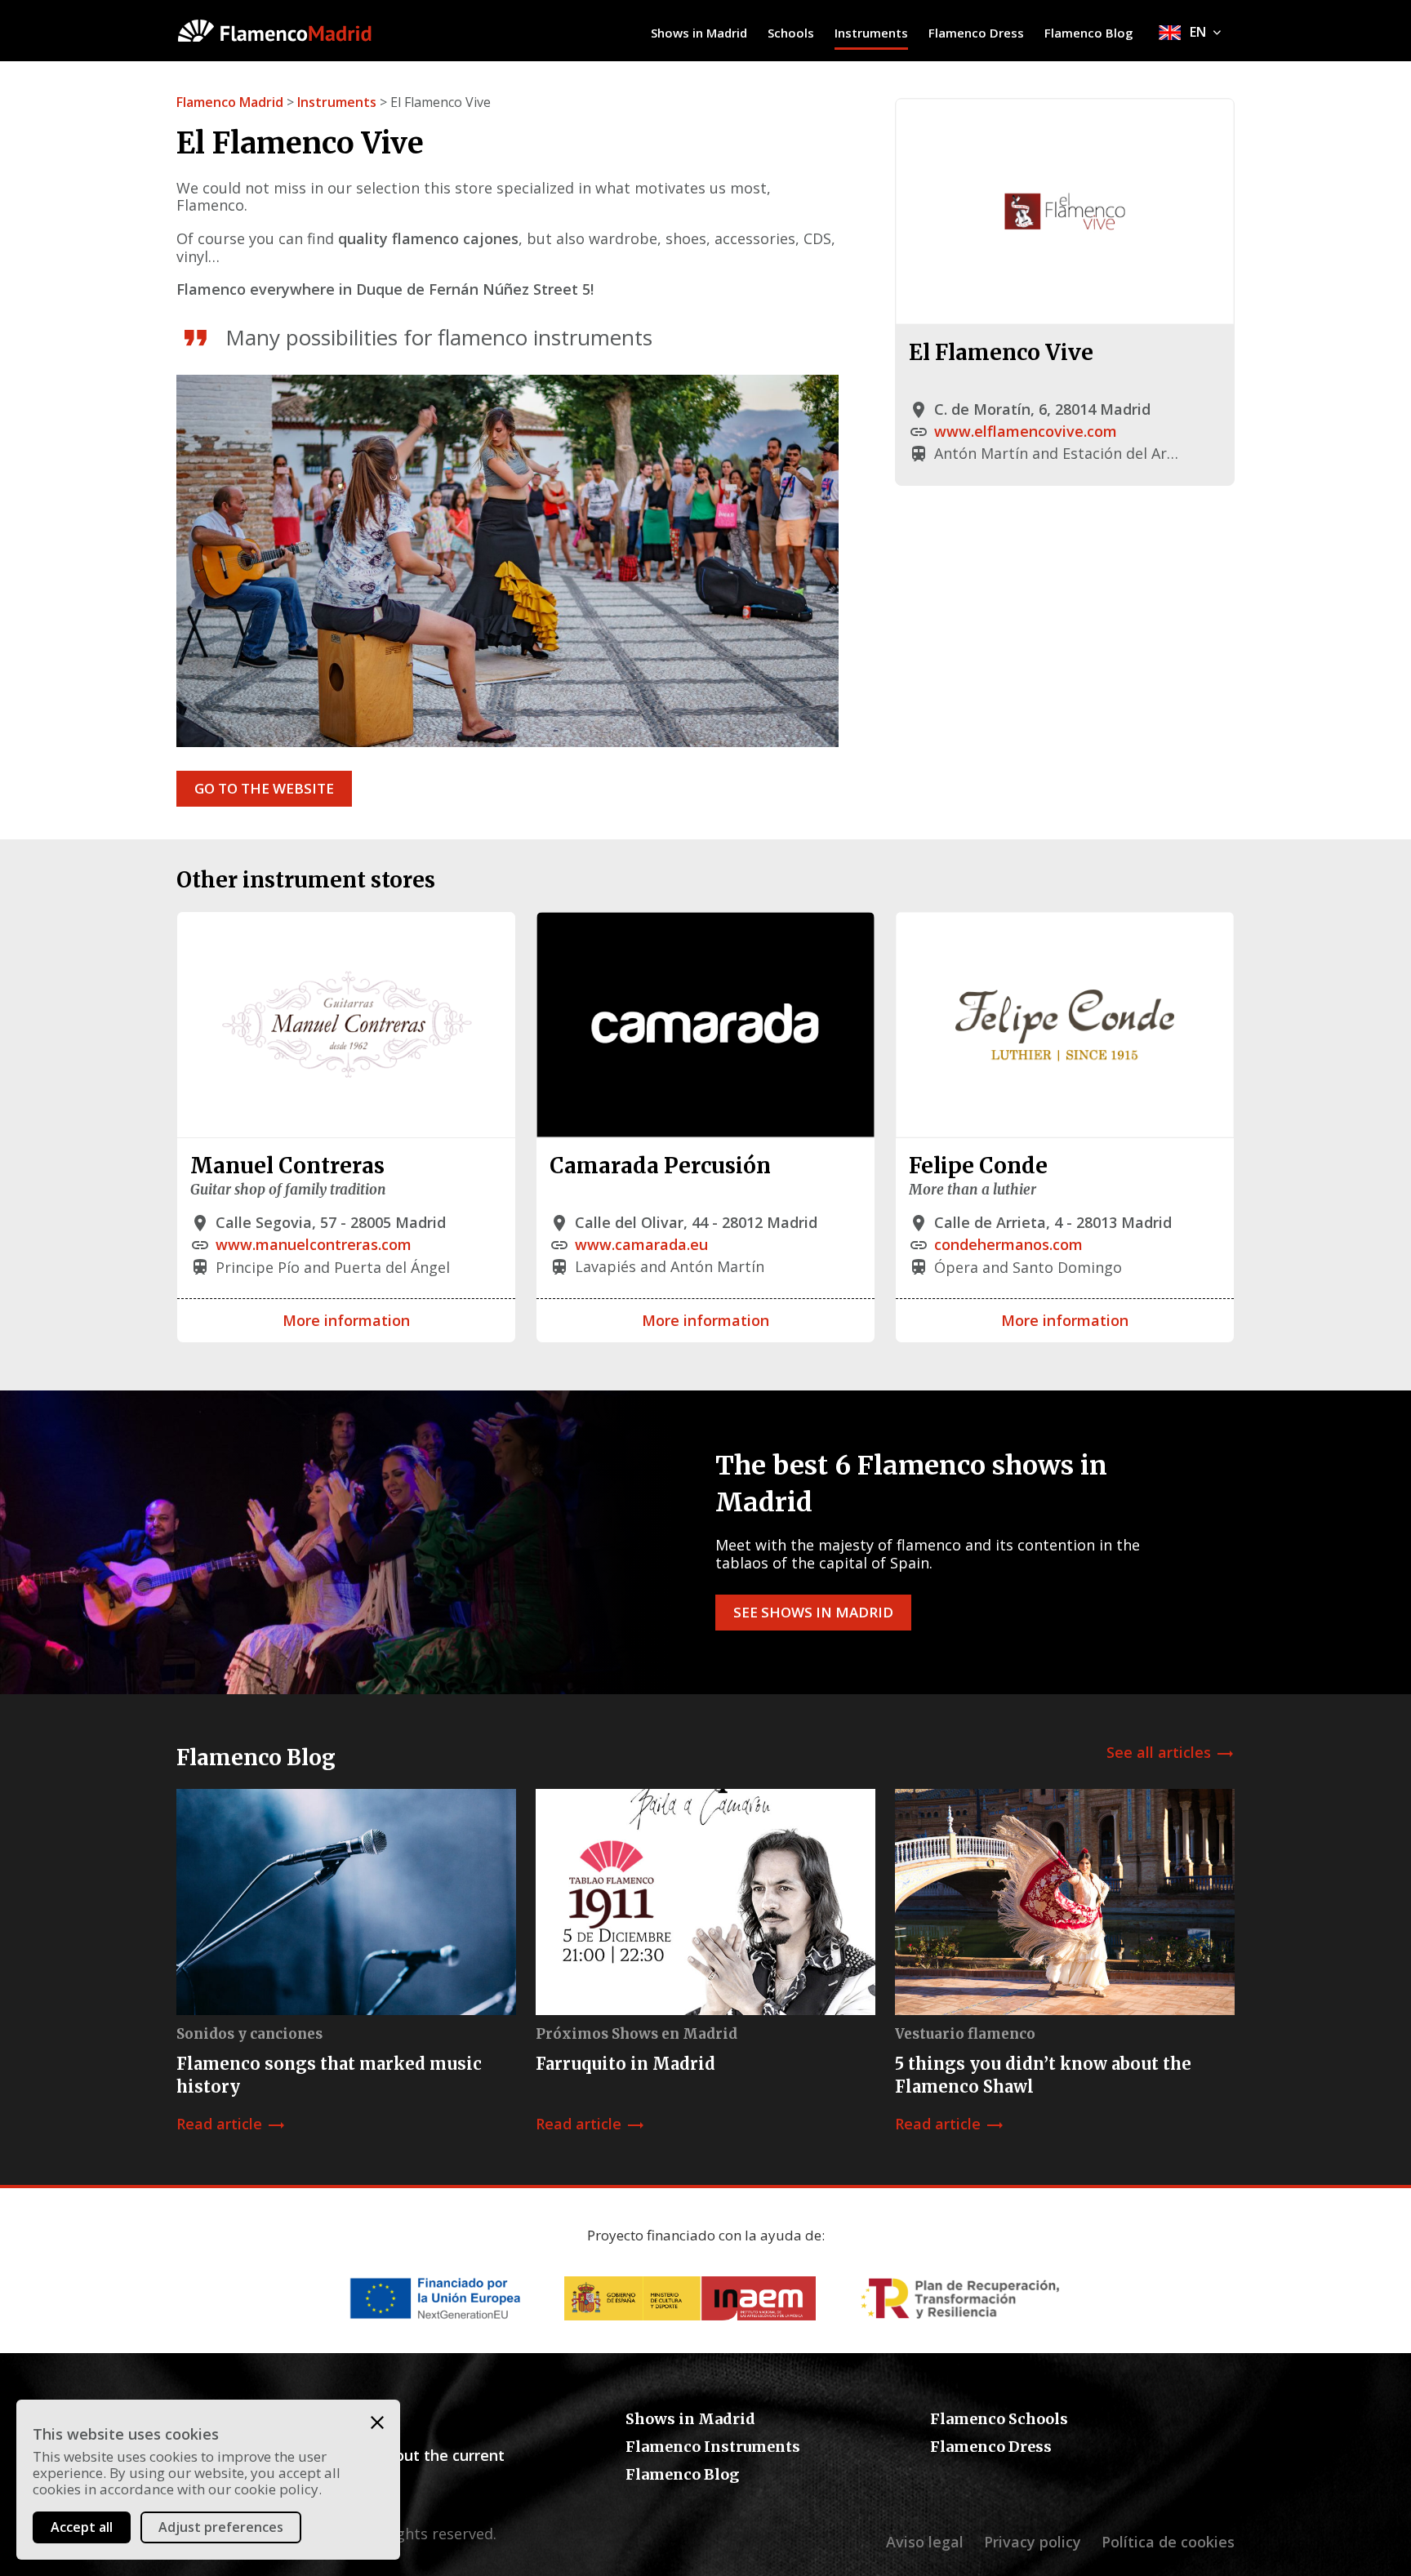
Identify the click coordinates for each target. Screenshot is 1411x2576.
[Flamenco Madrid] (301, 31)
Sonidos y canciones (249, 2034)
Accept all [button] (82, 2527)
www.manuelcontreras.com (314, 1244)
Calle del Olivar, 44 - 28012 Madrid (696, 1222)
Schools (791, 33)
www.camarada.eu (641, 1244)
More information (346, 1320)
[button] (377, 2423)
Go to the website (264, 788)
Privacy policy (1033, 2542)
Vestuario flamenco (965, 2034)
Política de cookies (1168, 2542)
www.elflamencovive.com (1026, 431)
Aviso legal (925, 2542)
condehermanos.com (1008, 1244)
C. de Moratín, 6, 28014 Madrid (1042, 409)
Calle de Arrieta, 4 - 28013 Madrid (1053, 1222)
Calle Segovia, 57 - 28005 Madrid (331, 1222)
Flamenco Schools (999, 2419)
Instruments (871, 33)
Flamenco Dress (976, 33)
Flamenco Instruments (713, 2447)
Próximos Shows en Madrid (637, 2034)
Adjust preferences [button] (221, 2527)
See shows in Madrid (813, 1612)
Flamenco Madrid (230, 102)
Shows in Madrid (699, 33)
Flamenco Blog (1089, 33)
